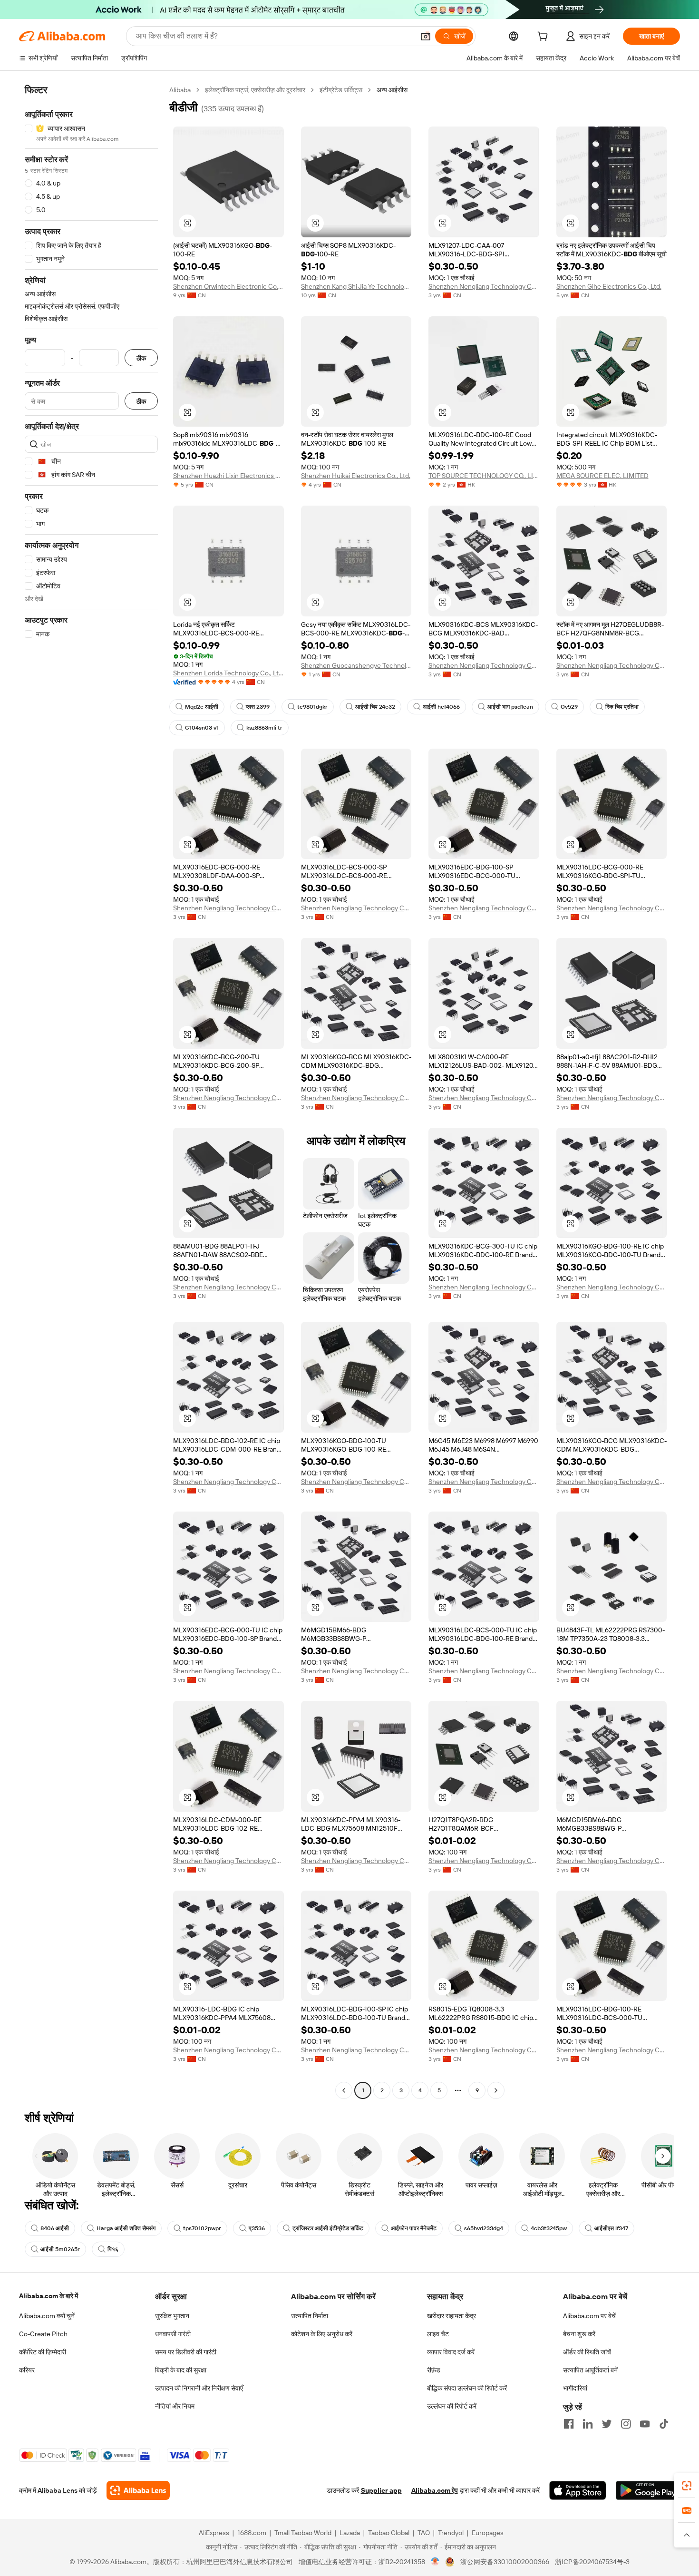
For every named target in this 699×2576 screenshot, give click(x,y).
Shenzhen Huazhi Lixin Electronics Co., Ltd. (228, 476)
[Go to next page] (496, 2090)
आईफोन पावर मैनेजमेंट (414, 2228)
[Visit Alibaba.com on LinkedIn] (588, 2424)
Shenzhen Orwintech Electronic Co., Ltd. (228, 286)
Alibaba (180, 90)
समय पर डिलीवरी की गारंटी (186, 2352)
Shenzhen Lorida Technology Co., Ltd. (228, 673)
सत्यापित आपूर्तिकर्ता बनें (590, 2370)
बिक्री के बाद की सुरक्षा (181, 2370)
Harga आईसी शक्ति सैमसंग (126, 2228)
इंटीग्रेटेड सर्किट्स (341, 90)
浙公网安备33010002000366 (505, 2562)
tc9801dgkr (312, 707)
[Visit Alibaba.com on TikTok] (664, 2424)
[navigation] (91, 1091)
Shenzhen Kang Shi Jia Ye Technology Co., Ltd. (356, 286)
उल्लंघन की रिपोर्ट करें (452, 2406)
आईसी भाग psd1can (510, 707)
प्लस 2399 (258, 707)
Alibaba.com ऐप (435, 2490)
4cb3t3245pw (549, 2228)
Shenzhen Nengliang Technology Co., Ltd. (484, 286)
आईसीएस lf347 (611, 2228)
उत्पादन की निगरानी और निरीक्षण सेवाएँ (199, 2388)
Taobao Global (389, 2533)
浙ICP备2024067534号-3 (592, 2562)
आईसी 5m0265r (60, 2249)
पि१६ (113, 2249)
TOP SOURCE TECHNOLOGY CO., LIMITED (484, 476)
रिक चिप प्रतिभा (622, 707)
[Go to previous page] (344, 2090)
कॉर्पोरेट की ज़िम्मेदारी (43, 2352)
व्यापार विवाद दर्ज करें (451, 2352)
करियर (27, 2370)
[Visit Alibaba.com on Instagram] (626, 2424)
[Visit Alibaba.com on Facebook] (569, 2424)
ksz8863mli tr (264, 728)
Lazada (350, 2533)
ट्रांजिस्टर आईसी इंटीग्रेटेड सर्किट (328, 2228)
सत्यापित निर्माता (310, 2316)
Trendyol (451, 2533)
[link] (687, 2486)
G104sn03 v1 (202, 728)
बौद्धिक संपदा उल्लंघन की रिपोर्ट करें (467, 2388)
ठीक (141, 358)
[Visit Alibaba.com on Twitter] (607, 2424)
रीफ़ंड (434, 2370)
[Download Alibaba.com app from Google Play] (648, 2490)
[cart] (544, 38)
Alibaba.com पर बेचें (589, 2316)
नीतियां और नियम (175, 2406)
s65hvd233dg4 (484, 2228)
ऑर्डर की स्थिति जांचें (587, 2352)
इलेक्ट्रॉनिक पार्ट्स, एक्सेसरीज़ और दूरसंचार (255, 90)
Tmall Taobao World (303, 2533)
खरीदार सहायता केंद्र (451, 2316)
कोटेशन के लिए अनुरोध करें (322, 2334)
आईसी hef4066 (441, 707)
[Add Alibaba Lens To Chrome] (138, 2490)
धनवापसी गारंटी (173, 2334)
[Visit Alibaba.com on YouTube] (645, 2424)
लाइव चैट (438, 2334)
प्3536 (257, 2228)
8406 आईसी (55, 2228)
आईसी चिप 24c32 (375, 707)
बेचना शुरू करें (579, 2334)
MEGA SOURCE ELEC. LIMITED (602, 476)
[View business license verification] (435, 2562)
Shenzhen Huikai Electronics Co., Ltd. (356, 476)
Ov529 (569, 707)
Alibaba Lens (58, 2490)
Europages (488, 2533)
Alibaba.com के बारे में (49, 2296)
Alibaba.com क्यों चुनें (47, 2316)
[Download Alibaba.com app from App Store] (578, 2490)
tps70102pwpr (202, 2228)
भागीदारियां (575, 2388)
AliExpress (214, 2533)
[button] (426, 36)
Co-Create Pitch (43, 2334)
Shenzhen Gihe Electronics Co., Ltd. (609, 286)
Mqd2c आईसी (202, 707)
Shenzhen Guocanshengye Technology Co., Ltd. (356, 665)
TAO (424, 2533)
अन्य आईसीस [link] (392, 90)
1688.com (252, 2533)
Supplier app (381, 2490)
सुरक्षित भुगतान (172, 2316)
